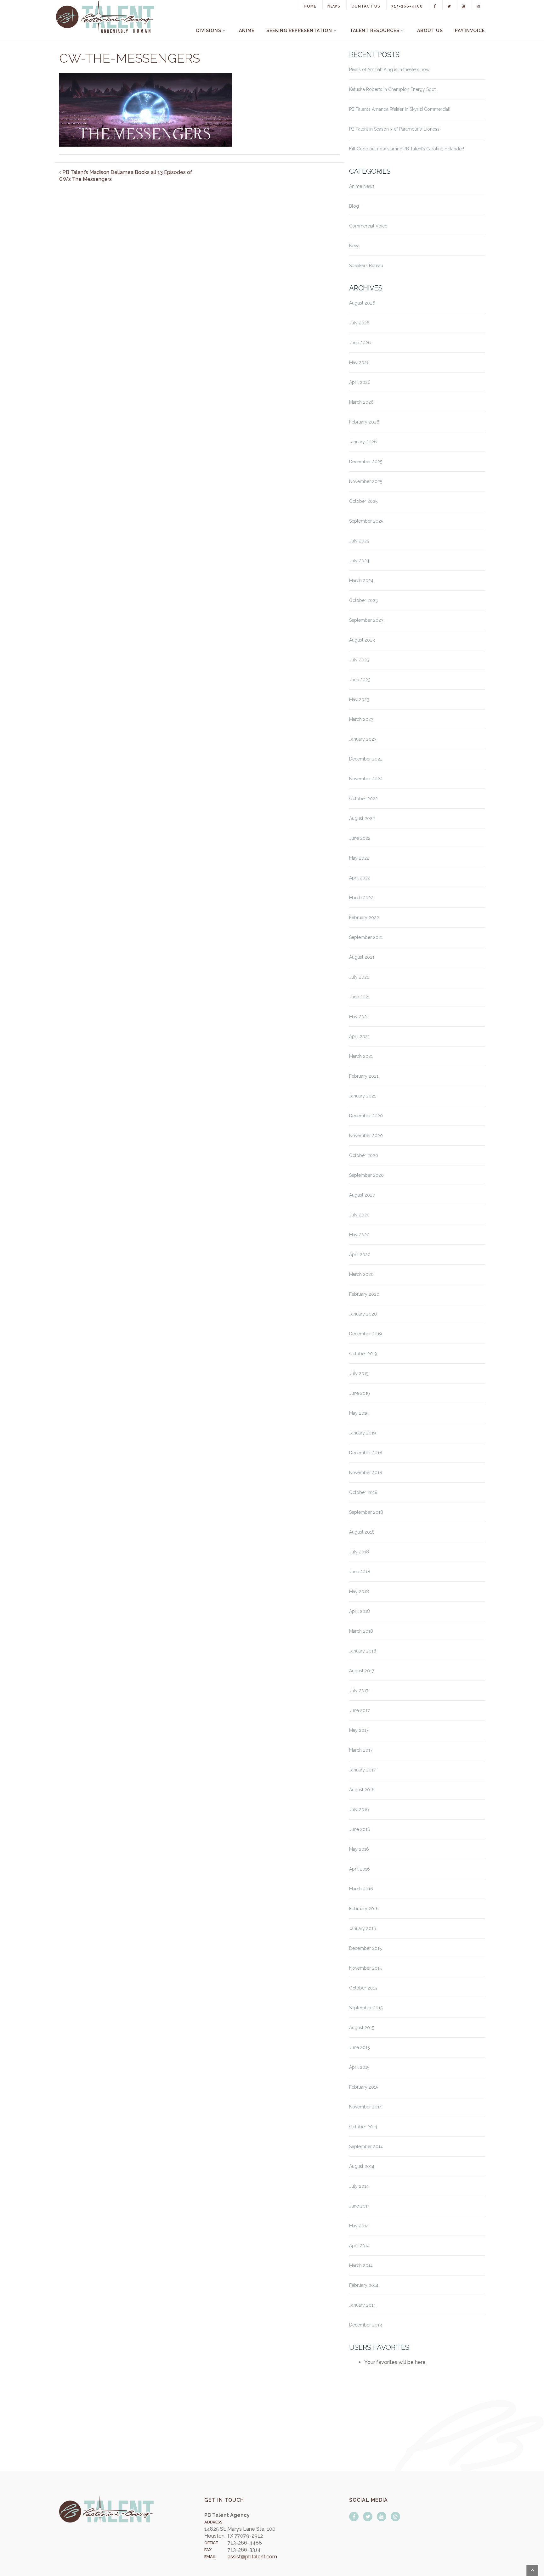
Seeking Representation (299, 31)
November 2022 (366, 779)
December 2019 (365, 1334)
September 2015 (366, 2008)
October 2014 (363, 2127)
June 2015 (359, 2047)
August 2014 (362, 2166)
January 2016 (363, 1928)
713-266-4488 (407, 6)
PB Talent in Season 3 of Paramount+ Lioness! (395, 129)
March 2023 (361, 719)
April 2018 (360, 1611)
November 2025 (366, 481)
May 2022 (359, 858)
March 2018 (361, 1631)
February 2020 (364, 1294)
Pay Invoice (470, 31)
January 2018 (363, 1651)
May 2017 (359, 1730)
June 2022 (360, 838)
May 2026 (359, 362)
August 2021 (362, 957)
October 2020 (364, 1155)
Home (310, 6)
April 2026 (360, 382)
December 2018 (366, 1453)
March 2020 (361, 1274)
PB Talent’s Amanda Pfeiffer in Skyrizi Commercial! (400, 109)
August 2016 (362, 1790)
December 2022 (366, 759)
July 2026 (359, 323)
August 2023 (362, 640)
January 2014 (363, 2305)
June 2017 (359, 1710)
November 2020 (366, 1136)
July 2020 (359, 1215)
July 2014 (359, 2186)
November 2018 (366, 1473)
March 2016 (361, 1889)
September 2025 (366, 521)
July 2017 (359, 1691)
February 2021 (364, 1076)
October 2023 (363, 600)
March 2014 (361, 2265)
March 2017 (361, 1750)
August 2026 (362, 303)
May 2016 (359, 1849)
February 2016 (364, 1909)
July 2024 (359, 561)
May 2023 (359, 699)
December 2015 (365, 1948)
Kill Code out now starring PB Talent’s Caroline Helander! (407, 149)
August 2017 (362, 1671)
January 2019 (363, 1433)
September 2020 (366, 1175)
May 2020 (359, 1235)
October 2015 (363, 1988)
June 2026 (360, 343)
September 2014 (366, 2147)
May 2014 (359, 2226)
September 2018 (366, 1512)
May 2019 (359, 1413)
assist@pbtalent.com (252, 2557)
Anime (247, 31)
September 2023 (366, 620)
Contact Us (366, 6)
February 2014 (364, 2285)
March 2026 (361, 402)
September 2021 (366, 937)
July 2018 (359, 1552)
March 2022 (361, 898)
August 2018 (362, 1532)
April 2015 (359, 2067)
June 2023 (360, 680)
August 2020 (362, 1195)
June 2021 (360, 997)
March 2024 (361, 581)
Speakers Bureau (366, 266)
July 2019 (359, 1373)
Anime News (362, 186)
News (334, 6)
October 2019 (363, 1354)
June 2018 (360, 1572)
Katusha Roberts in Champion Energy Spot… (394, 89)
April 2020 (360, 1254)
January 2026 (363, 442)
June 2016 (360, 1829)
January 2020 (363, 1314)
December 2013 (365, 2325)
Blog (354, 206)
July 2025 (359, 541)
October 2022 (363, 799)
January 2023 (363, 739)
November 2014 (365, 2107)
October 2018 (363, 1492)
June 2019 (360, 1393)
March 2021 (361, 1056)
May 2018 (359, 1591)
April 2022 (360, 878)
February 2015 (364, 2087)
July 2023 (359, 660)
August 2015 (362, 2028)
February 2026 (364, 422)
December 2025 (366, 462)
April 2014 (359, 2246)
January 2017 (362, 1770)
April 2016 (360, 1869)
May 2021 (359, 1017)
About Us (430, 31)
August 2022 (362, 818)
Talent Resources (375, 31)
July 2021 (359, 977)
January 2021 (363, 1096)
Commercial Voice (368, 226)
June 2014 (360, 2206)
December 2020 (366, 1116)
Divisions (209, 31)
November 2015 (365, 1968)
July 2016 (359, 1810)
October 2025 (363, 501)
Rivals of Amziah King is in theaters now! (390, 70)
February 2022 (364, 918)
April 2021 (359, 1036)
